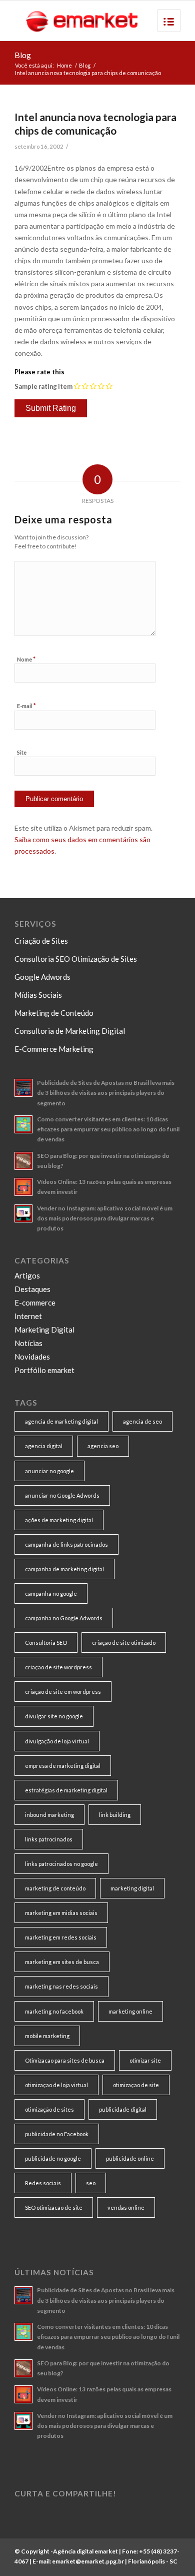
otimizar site (145, 2060)
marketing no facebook (54, 2011)
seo (91, 2183)
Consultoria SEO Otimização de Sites (76, 959)
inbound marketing (49, 1815)
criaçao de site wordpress (58, 1667)
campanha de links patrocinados (66, 1544)
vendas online (126, 2207)
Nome (26, 659)
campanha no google (51, 1593)
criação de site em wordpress (63, 1692)
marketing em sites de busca (62, 1962)
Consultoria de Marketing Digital (70, 1031)
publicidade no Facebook (57, 2134)
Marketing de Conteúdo (54, 1013)
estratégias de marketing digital (66, 1790)
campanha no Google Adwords (64, 1618)
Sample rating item (43, 386)
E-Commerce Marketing (54, 1049)
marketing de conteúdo (55, 1888)
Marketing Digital (44, 1330)
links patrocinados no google (61, 1864)
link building (115, 1815)
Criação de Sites (41, 941)
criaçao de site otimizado (124, 1643)
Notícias (28, 1343)
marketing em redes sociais (61, 1937)
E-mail (26, 706)
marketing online (130, 2011)
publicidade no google (53, 2158)
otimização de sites (49, 2109)
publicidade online (130, 2158)
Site (22, 752)
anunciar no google (49, 1471)
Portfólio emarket (44, 1370)
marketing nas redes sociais (61, 1986)
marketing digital (132, 1888)
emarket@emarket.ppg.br (88, 2561)
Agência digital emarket (85, 2551)
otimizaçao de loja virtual (56, 2085)
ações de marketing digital (59, 1520)
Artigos (27, 1275)
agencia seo (103, 1446)
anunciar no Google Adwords (62, 1495)
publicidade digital (123, 2109)
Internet (28, 1316)
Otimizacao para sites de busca (65, 2060)
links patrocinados (49, 1839)
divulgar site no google (54, 1716)
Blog (23, 55)
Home (64, 65)
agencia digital (44, 1446)
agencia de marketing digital (61, 1421)
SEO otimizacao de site (54, 2207)
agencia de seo (142, 1421)
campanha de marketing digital (64, 1569)
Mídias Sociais (38, 995)
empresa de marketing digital (63, 1766)
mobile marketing (47, 2036)
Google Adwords (42, 977)
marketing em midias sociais (61, 1913)
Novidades (32, 1357)
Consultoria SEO (46, 1643)
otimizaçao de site (136, 2085)
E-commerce (35, 1303)
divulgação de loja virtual (57, 1741)
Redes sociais (43, 2183)
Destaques (32, 1289)
